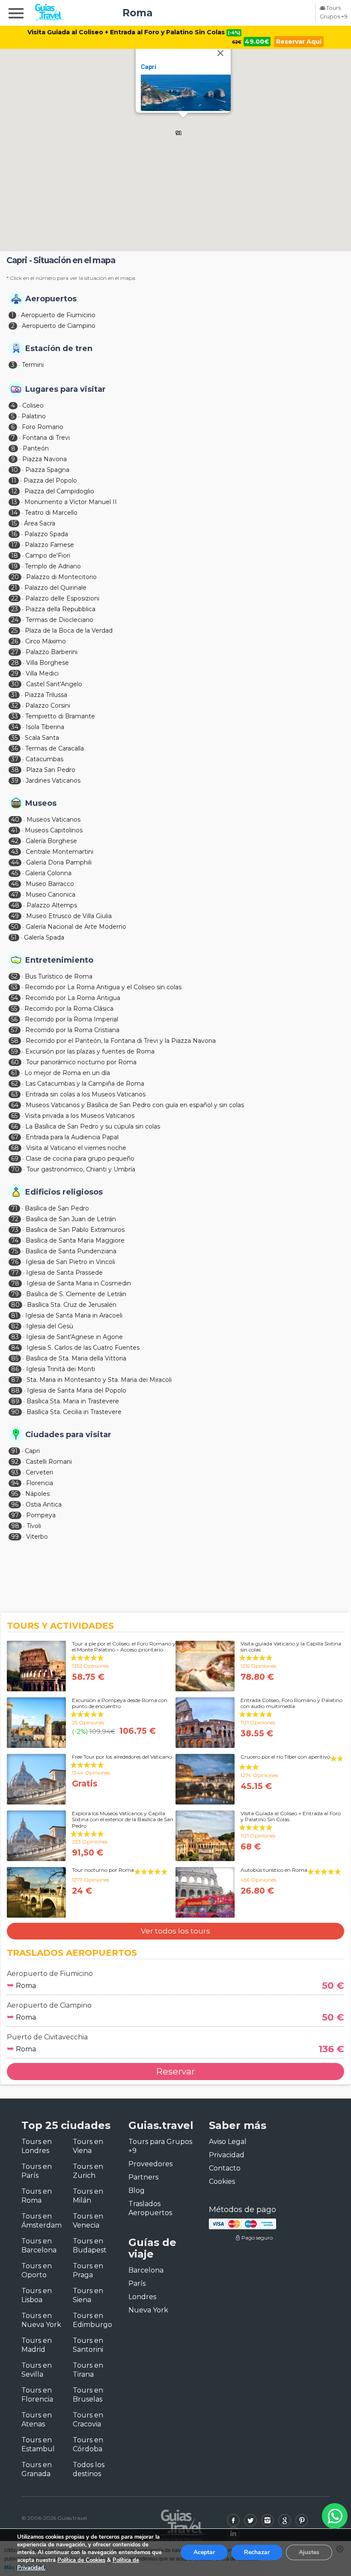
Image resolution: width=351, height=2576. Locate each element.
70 (15, 1169)
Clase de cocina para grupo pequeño (80, 1159)
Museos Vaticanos (54, 820)
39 (15, 781)
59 (15, 1051)
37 (15, 759)
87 (15, 1380)
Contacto (225, 2168)
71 (14, 1208)
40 (15, 820)
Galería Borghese (51, 841)
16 (14, 534)
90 (15, 1412)
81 (15, 1315)
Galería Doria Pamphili (59, 862)
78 (15, 1283)
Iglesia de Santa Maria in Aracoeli (74, 1315)
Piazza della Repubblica (60, 609)
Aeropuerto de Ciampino (59, 326)
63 (15, 1094)
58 (15, 1041)
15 (14, 523)
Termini (33, 365)
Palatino (34, 416)
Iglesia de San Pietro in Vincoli (70, 1262)
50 (15, 927)
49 (15, 916)
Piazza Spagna (47, 470)
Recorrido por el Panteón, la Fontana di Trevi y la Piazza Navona (121, 1041)
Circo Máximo (46, 641)
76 (15, 1262)
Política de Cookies (81, 2560)
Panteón (36, 448)
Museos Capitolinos (54, 830)
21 (14, 588)
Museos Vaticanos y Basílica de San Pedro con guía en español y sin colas (135, 1105)
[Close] (220, 53)
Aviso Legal (228, 2142)
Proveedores (150, 2164)
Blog (137, 2190)
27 (15, 652)
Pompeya (41, 1515)
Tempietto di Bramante (60, 716)
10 (15, 470)
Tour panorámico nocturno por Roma (81, 1062)
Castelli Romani (49, 1462)
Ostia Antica (44, 1504)
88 (15, 1390)
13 (14, 502)
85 (15, 1358)
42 (15, 841)
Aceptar (204, 2552)
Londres (142, 2297)
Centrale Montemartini (59, 852)
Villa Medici (42, 673)
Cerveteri (39, 1472)
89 (15, 1401)
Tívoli (34, 1526)
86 (15, 1369)
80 (15, 1305)
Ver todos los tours (175, 1931)
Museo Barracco (50, 884)
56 (14, 1019)
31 (14, 695)
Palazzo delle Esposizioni (62, 598)
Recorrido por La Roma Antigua (73, 998)
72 (15, 1219)
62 (15, 1084)
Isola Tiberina (45, 727)
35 (14, 738)
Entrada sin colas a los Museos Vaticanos (85, 1094)
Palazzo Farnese (49, 545)
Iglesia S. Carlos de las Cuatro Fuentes (83, 1348)
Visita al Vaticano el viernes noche (76, 1148)
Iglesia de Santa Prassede (64, 1273)
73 (15, 1230)
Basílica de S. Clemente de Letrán (76, 1294)
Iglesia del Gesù (50, 1326)
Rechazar (257, 2552)
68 (15, 1148)
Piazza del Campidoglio (59, 491)
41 (14, 830)
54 (15, 998)
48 (15, 905)
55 (14, 1009)
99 (15, 1537)
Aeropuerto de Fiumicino (58, 315)
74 (15, 1240)
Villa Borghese (48, 663)
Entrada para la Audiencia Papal (72, 1137)
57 (15, 1030)
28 (15, 663)
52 (14, 976)
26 (15, 641)
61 (14, 1073)
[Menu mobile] (16, 15)
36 (15, 748)
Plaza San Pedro (51, 770)
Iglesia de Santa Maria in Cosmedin (79, 1283)
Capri (149, 67)
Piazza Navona (45, 459)
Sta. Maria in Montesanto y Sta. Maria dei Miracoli (99, 1380)
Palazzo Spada (46, 534)
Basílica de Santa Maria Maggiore (75, 1240)
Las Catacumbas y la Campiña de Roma (85, 1084)
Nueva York (148, 2310)
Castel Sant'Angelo (54, 684)
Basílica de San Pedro (57, 1208)
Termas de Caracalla (55, 748)
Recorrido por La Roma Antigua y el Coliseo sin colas (103, 987)
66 (15, 1126)
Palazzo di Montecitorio (61, 577)
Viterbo (37, 1537)
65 (14, 1116)
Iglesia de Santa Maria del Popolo (77, 1390)
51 (14, 937)
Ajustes (309, 2552)
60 (15, 1062)
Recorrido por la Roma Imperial (71, 1019)
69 (15, 1159)
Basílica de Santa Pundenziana (71, 1251)
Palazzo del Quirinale (55, 588)
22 (15, 598)
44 (15, 862)
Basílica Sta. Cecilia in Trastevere (74, 1412)
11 (14, 480)
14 (14, 513)
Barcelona (146, 2270)
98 (15, 1526)
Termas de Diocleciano (59, 620)
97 (15, 1515)
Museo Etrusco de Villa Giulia (69, 916)
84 (15, 1348)
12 (14, 491)
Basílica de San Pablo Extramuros (75, 1230)
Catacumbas (45, 759)
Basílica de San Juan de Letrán (71, 1219)
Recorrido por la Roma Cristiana (72, 1030)
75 (15, 1251)
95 (15, 1494)
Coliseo (33, 405)
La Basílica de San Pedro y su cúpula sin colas (93, 1126)
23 (15, 609)
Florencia (40, 1483)
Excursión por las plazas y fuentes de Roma (90, 1051)
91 (14, 1451)
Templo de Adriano (53, 566)
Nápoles (37, 1494)
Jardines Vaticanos (53, 781)
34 (15, 727)
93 (15, 1472)
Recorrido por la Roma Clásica (69, 1009)
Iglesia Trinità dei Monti (61, 1369)
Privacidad (227, 2155)
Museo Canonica (51, 895)
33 (15, 716)
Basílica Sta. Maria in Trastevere (73, 1401)
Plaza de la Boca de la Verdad (69, 630)
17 (14, 545)
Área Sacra (40, 523)
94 (15, 1483)
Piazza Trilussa (46, 695)
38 (15, 770)
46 (15, 884)
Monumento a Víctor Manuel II (71, 502)
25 (14, 630)
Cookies (222, 2181)
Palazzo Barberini (52, 652)
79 (15, 1294)
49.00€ (257, 42)
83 (15, 1337)
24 (15, 620)
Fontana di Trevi (46, 438)
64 (15, 1105)
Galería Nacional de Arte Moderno (76, 927)
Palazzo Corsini (48, 706)
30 (15, 684)
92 (15, 1462)
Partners (143, 2177)
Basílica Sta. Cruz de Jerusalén (72, 1305)
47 (15, 895)
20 (15, 577)
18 (15, 555)
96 (15, 1504)
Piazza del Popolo (50, 480)
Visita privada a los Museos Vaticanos (80, 1116)
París (137, 2283)
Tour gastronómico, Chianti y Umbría (81, 1169)
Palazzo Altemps (52, 905)
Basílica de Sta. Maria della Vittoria (76, 1358)
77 (15, 1273)
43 (15, 852)
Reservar (175, 2071)
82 (15, 1326)
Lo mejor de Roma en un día (67, 1073)
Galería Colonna (48, 873)
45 (15, 873)
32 (15, 706)
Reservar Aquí (299, 42)
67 (15, 1137)
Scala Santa (42, 738)
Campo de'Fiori (48, 555)
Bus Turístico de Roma (59, 976)
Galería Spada (44, 937)
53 (14, 987)
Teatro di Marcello (51, 513)
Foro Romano (43, 427)
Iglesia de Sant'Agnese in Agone (74, 1337)
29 (15, 673)
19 (14, 566)
